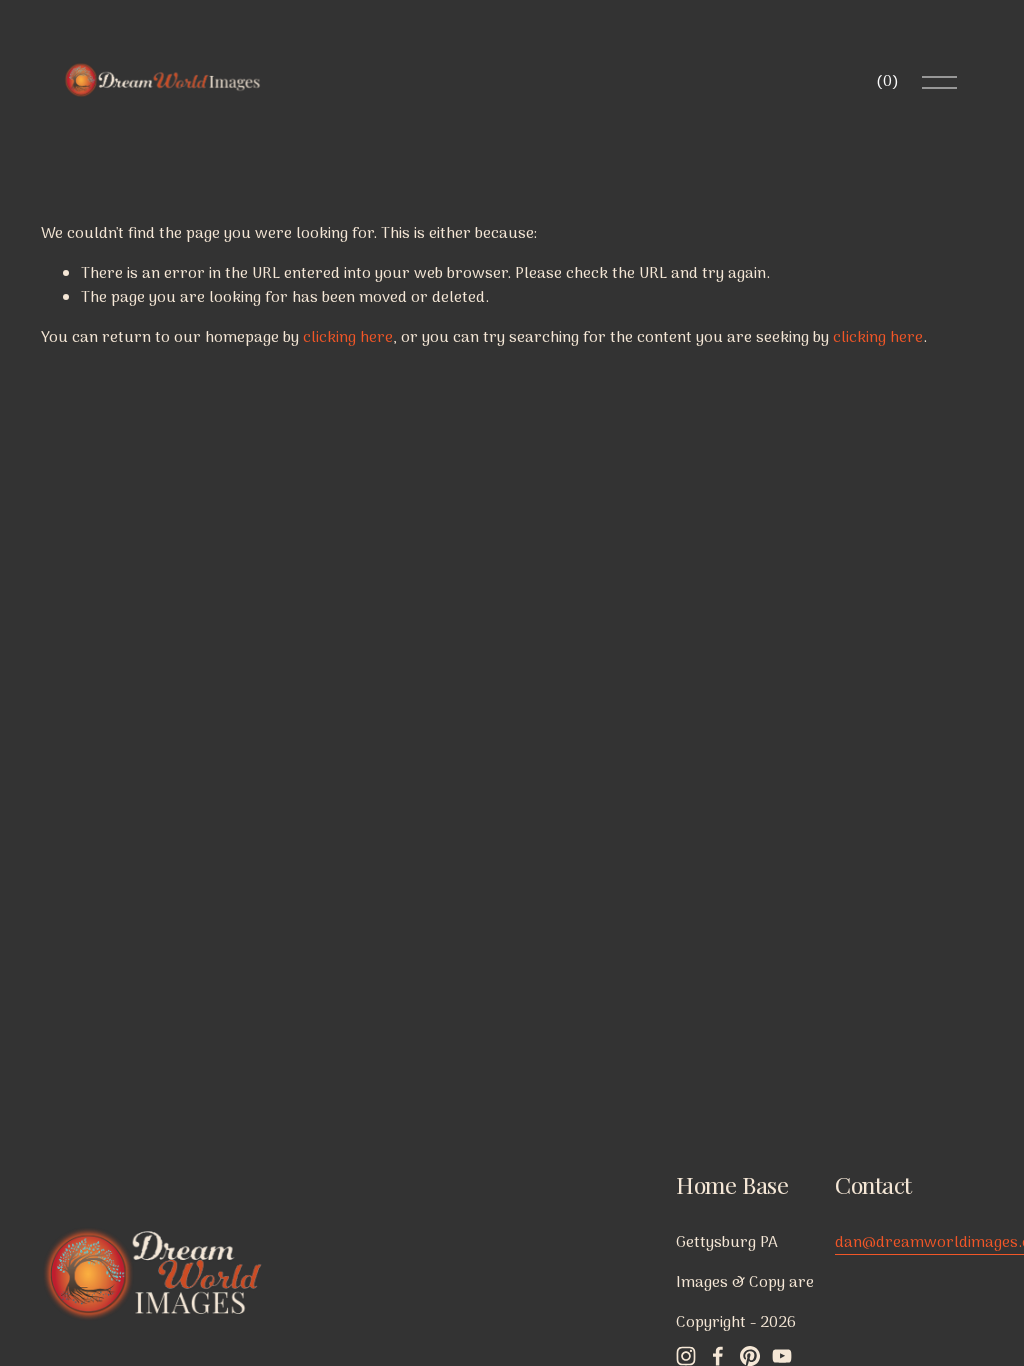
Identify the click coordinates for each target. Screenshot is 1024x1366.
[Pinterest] (750, 1356)
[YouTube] (782, 1356)
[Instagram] (686, 1356)
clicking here (348, 338)
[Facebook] (718, 1356)
